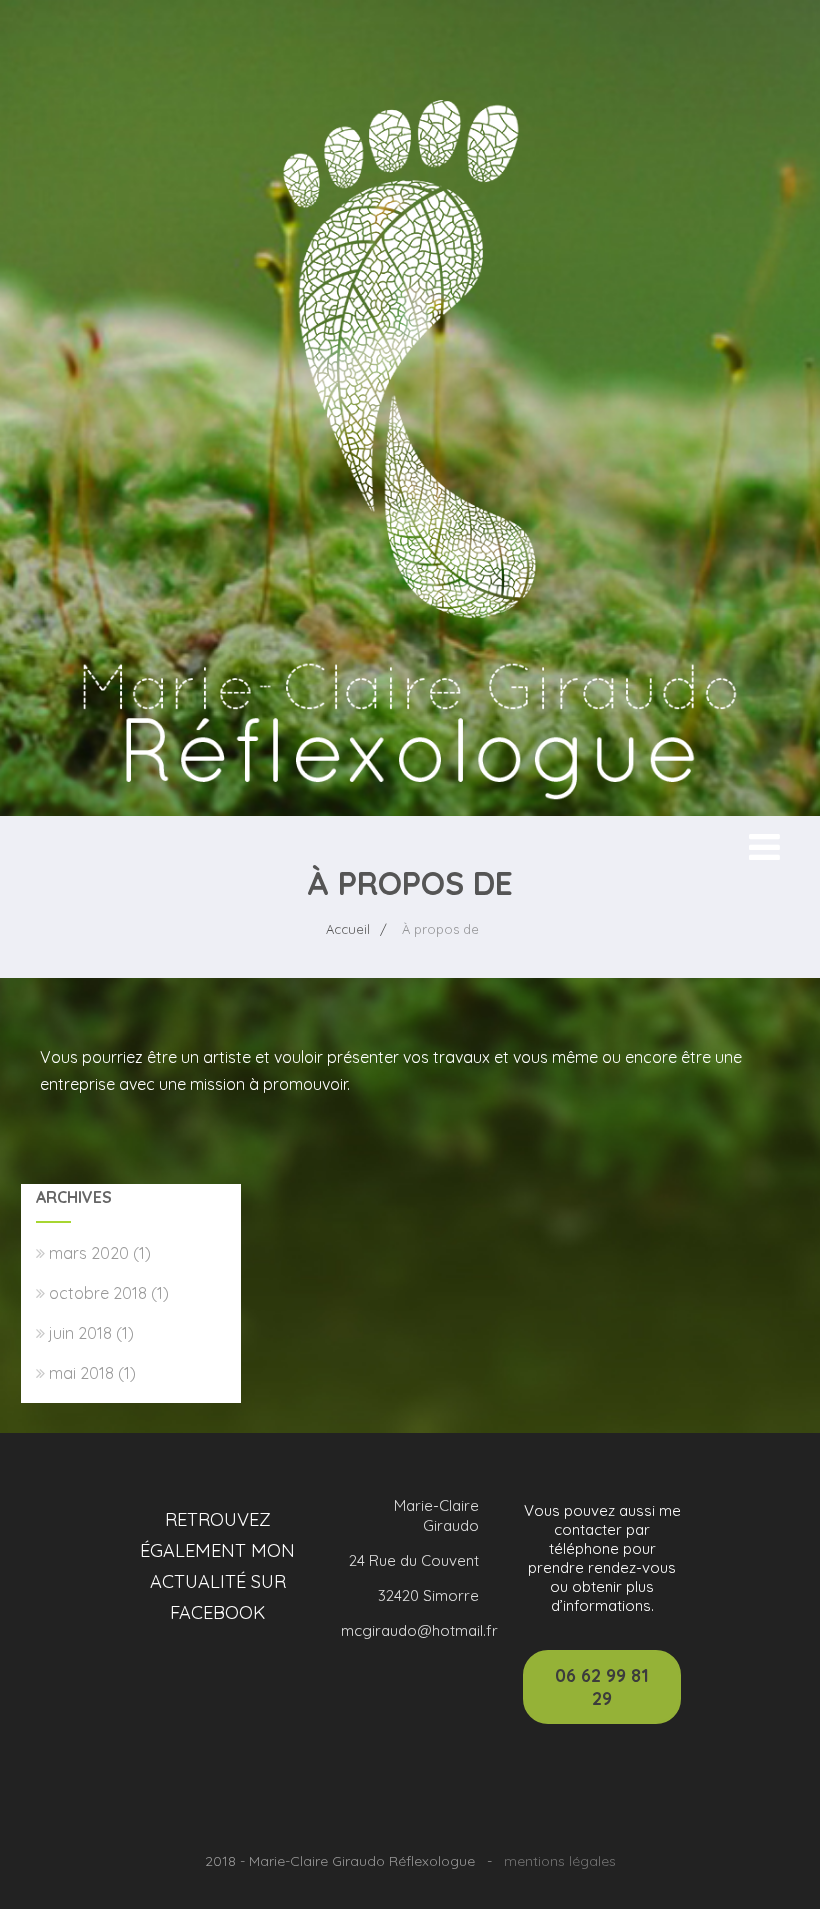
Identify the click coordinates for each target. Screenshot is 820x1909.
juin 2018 (80, 1333)
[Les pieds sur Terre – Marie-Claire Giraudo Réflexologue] (409, 806)
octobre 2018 (98, 1293)
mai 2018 (81, 1373)
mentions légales (560, 1861)
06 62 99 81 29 (602, 1687)
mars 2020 (89, 1253)
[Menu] (764, 846)
